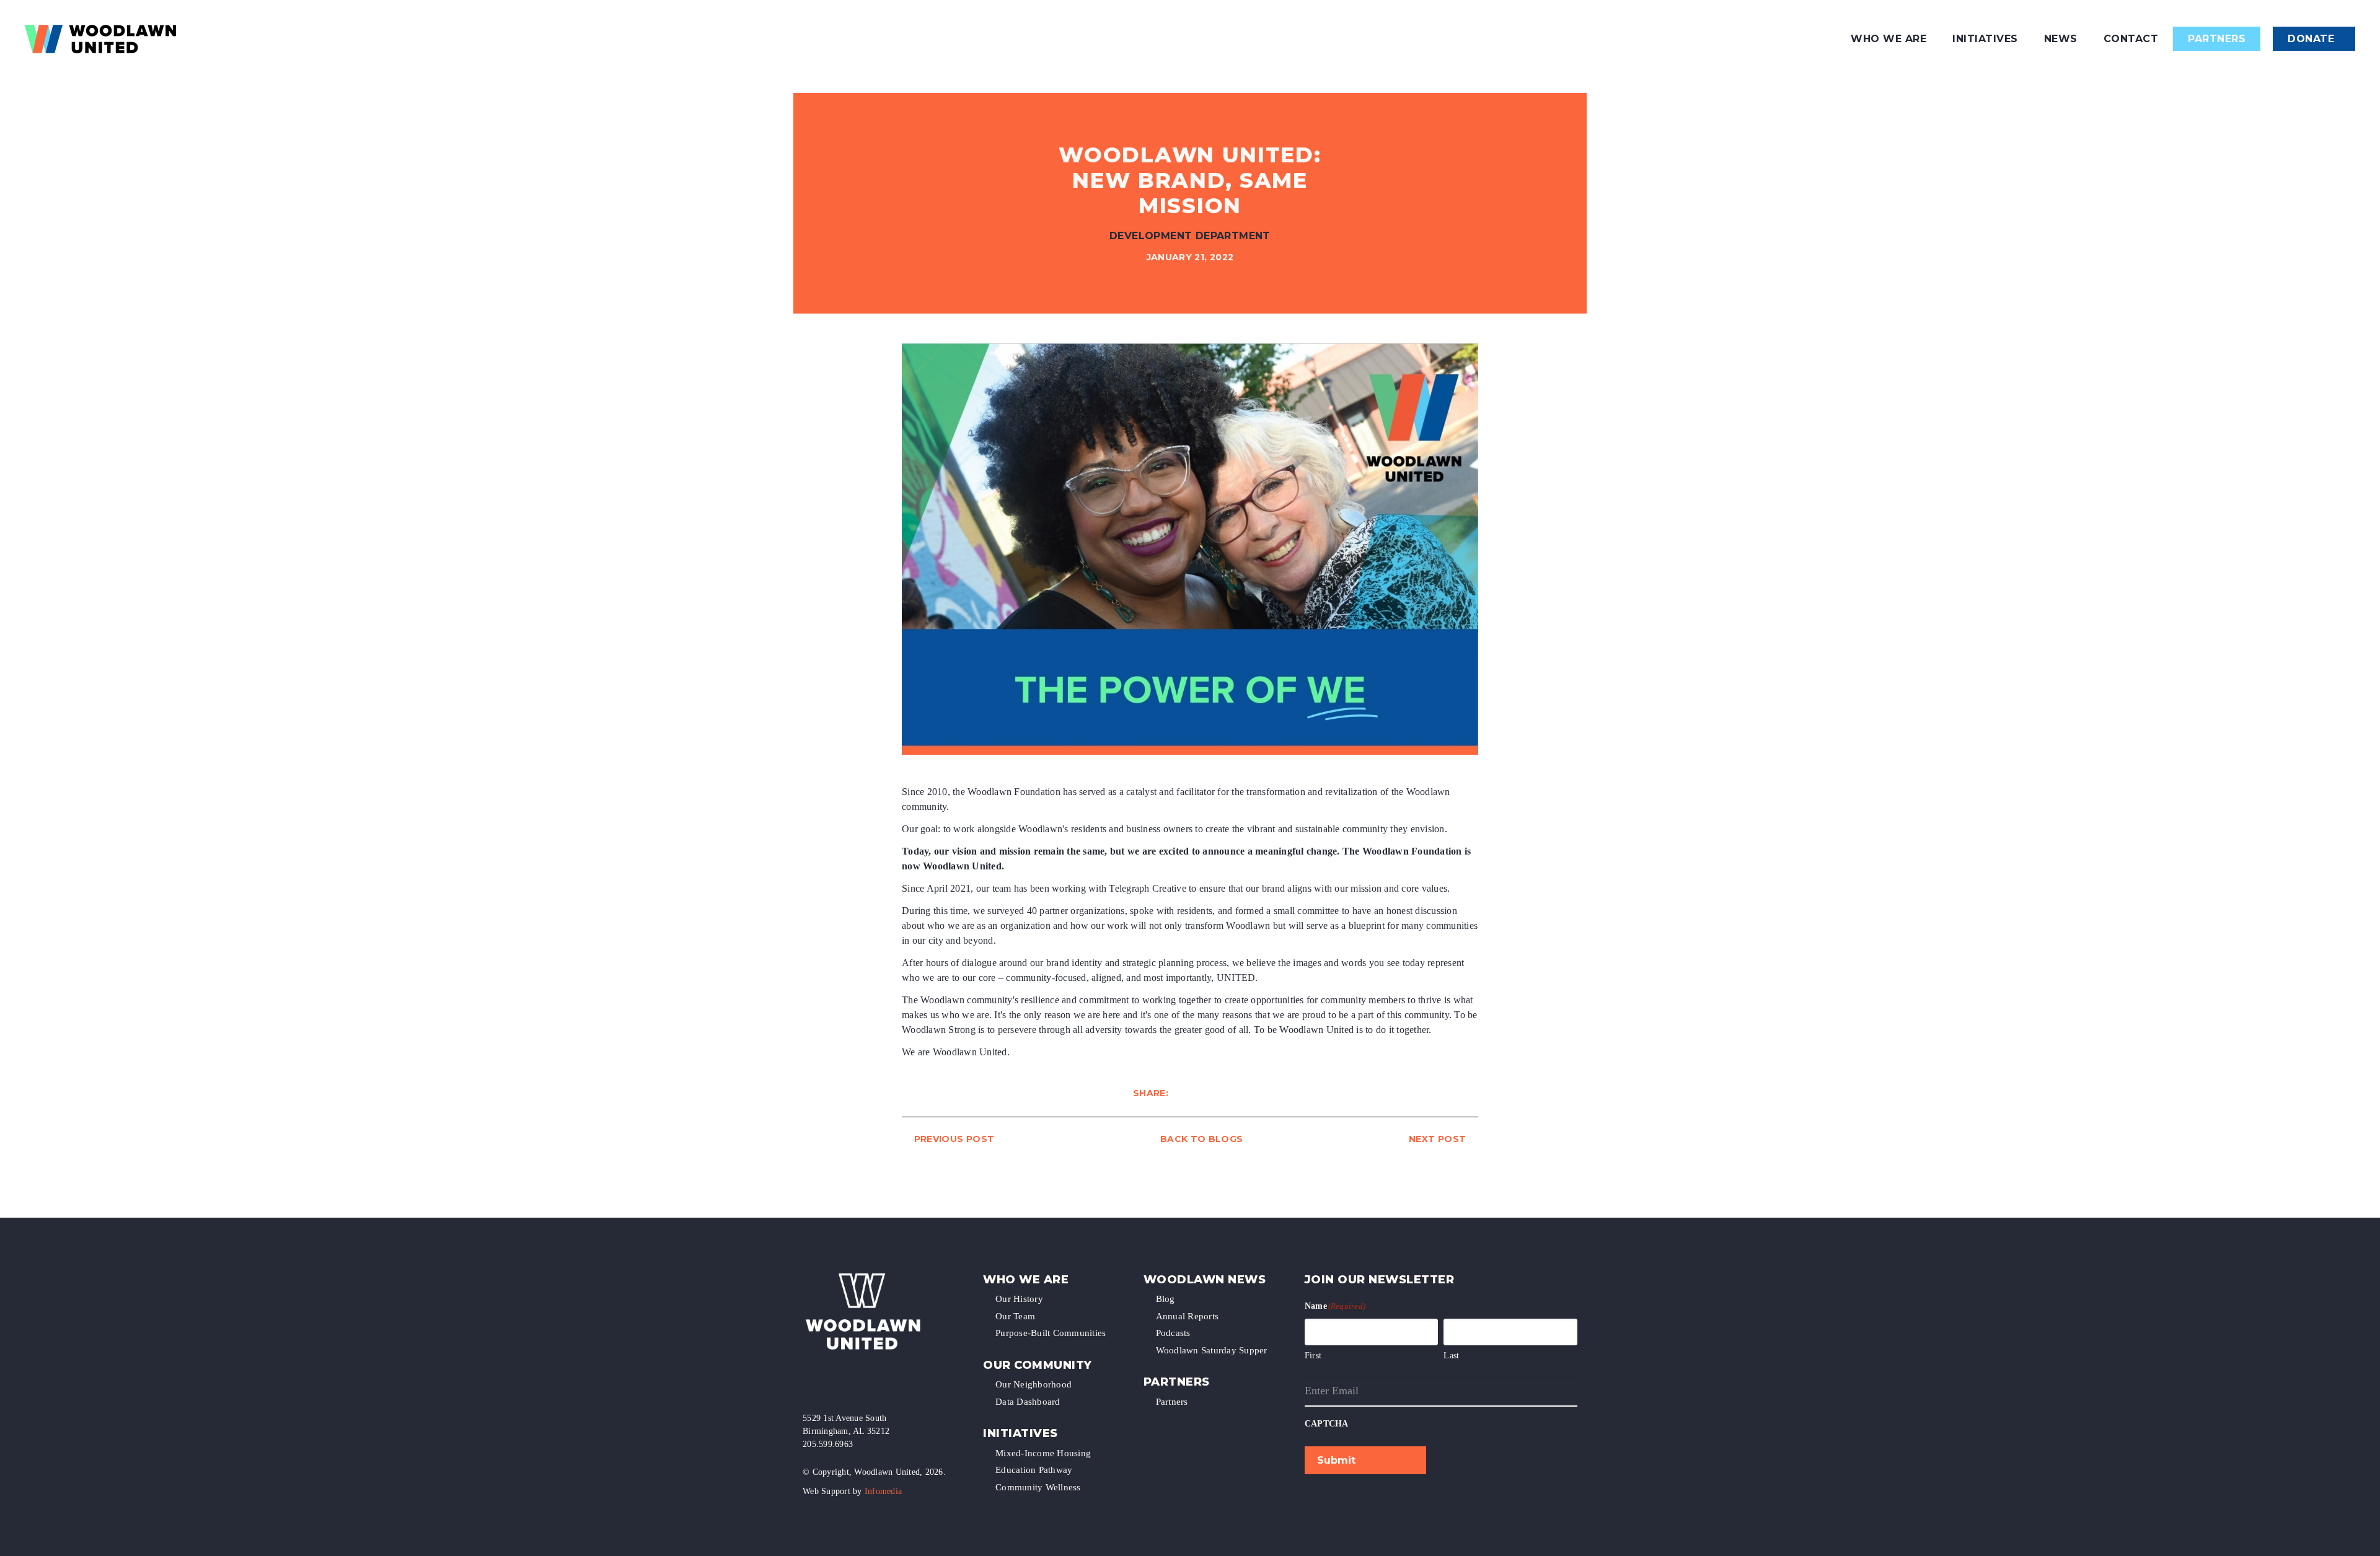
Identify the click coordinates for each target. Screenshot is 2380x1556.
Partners (2217, 39)
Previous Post (954, 1139)
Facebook (809, 1384)
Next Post (1437, 1139)
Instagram (830, 1384)
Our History (1019, 1299)
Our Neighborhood (1034, 1384)
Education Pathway (1034, 1470)
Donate (2311, 39)
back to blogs (1202, 1139)
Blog (1166, 1299)
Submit (1336, 1460)
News (2061, 39)
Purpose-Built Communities (1051, 1333)
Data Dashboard (1028, 1402)
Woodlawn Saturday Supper (1212, 1350)
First (1313, 1356)
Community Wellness (1038, 1487)
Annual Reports (1188, 1316)
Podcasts (1173, 1333)
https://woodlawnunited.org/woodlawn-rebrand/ (1241, 1093)
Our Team (1015, 1316)
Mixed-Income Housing (1043, 1453)
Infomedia (883, 1491)
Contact (2131, 39)
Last (1451, 1356)
